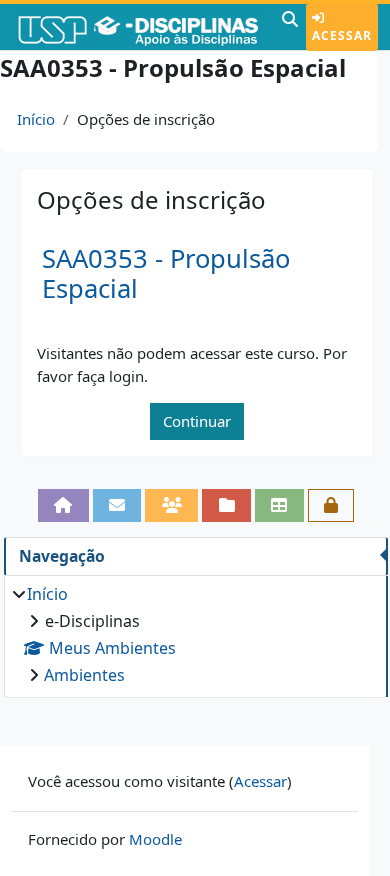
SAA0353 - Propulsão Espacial (166, 274)
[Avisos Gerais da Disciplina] (117, 505)
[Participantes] (171, 505)
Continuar (197, 421)
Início (36, 119)
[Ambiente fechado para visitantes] (331, 505)
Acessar (342, 35)
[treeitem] (195, 634)
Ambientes (84, 675)
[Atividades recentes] (226, 505)
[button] (290, 27)
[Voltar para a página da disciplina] (63, 505)
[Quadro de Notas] (279, 505)
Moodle (155, 839)
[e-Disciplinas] (138, 27)
